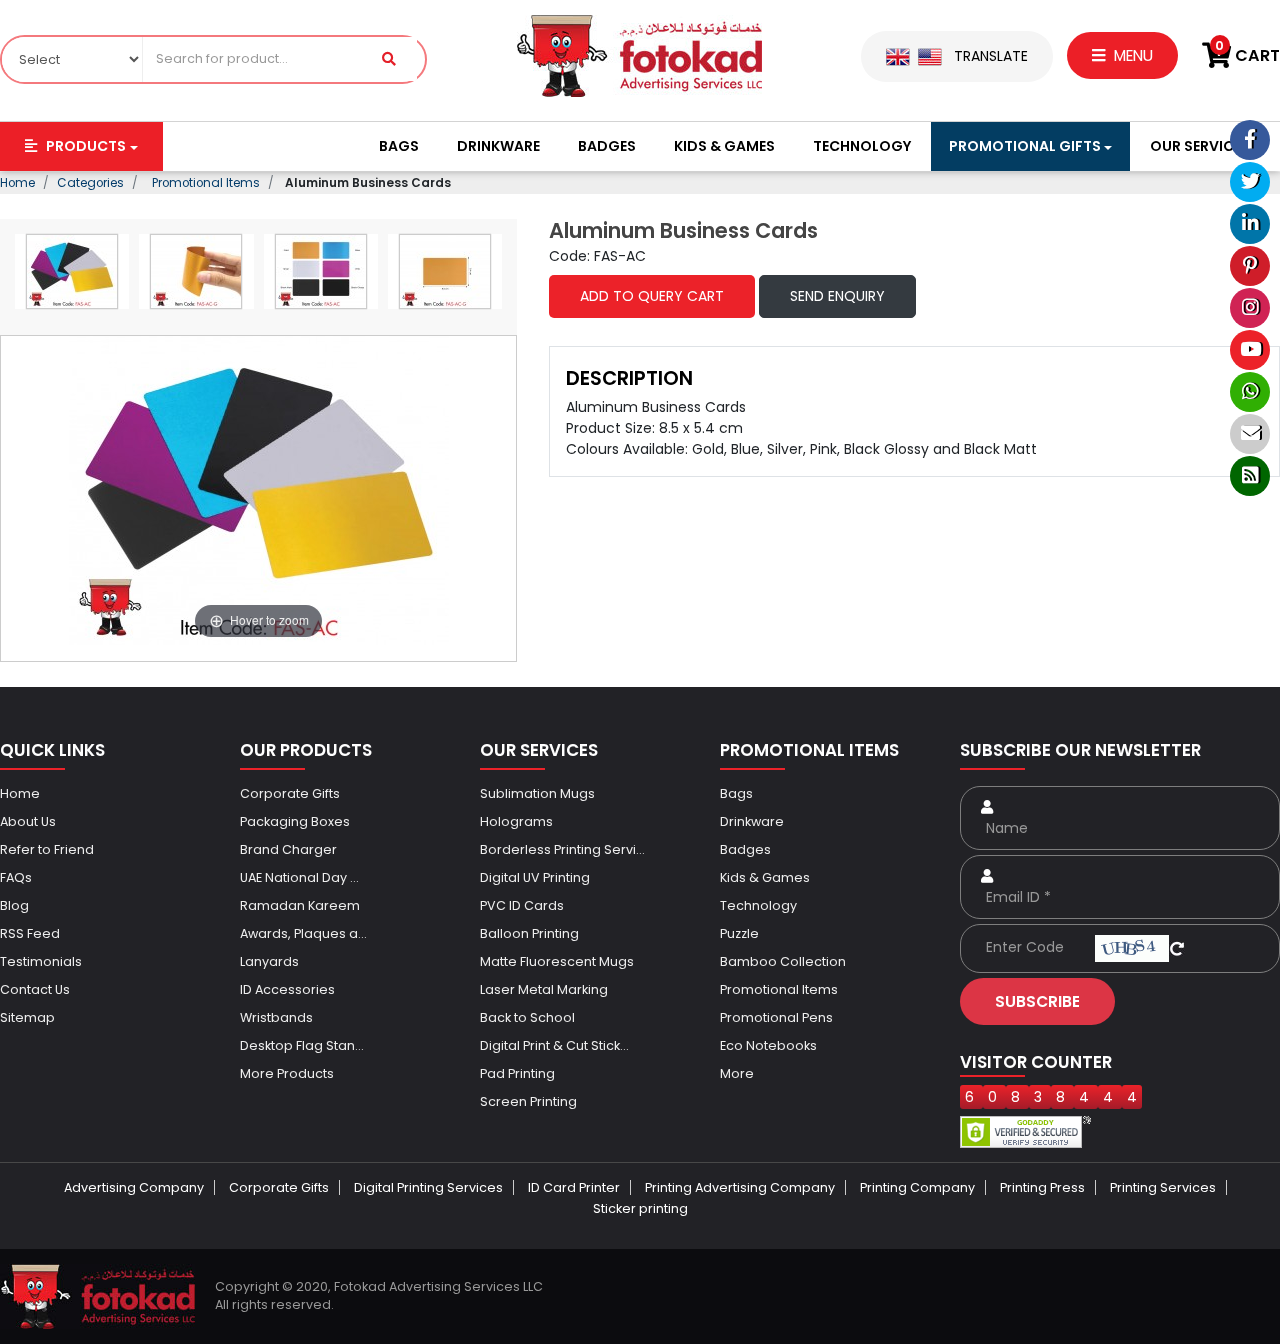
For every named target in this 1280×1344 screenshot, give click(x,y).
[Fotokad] (639, 55)
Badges (607, 146)
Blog (14, 905)
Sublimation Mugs (537, 793)
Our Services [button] (1200, 146)
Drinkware (498, 146)
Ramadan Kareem (300, 905)
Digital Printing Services (428, 1187)
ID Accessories (287, 989)
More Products (287, 1073)
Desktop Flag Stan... (302, 1045)
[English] (898, 56)
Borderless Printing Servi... (562, 849)
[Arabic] (930, 56)
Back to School (527, 1017)
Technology (862, 146)
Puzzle (739, 933)
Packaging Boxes (295, 821)
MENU (1131, 55)
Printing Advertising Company (740, 1187)
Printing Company (917, 1187)
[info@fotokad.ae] (1250, 434)
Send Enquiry (837, 296)
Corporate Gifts (290, 793)
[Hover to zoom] (259, 489)
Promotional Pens (776, 1017)
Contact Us (35, 989)
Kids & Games (724, 146)
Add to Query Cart (652, 296)
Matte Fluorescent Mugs (557, 961)
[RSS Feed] (1250, 476)
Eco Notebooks (768, 1045)
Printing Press (1042, 1187)
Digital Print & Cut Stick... (554, 1045)
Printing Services (1163, 1187)
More (737, 1073)
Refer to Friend (47, 849)
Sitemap (27, 1017)
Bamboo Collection (783, 961)
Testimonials (41, 961)
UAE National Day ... (299, 877)
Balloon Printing (529, 933)
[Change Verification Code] (1177, 947)
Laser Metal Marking (544, 989)
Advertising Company (134, 1187)
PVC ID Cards (522, 905)
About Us (28, 821)
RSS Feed (30, 933)
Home (20, 793)
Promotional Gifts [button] (1025, 146)
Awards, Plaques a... (303, 933)
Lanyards (269, 961)
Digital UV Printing (535, 877)
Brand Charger (288, 849)
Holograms (516, 821)
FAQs (16, 877)
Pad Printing (517, 1073)
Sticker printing (640, 1208)
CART (1247, 55)
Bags (399, 146)
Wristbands (276, 1017)
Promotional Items (779, 989)
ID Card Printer (574, 1187)
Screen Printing (528, 1101)
